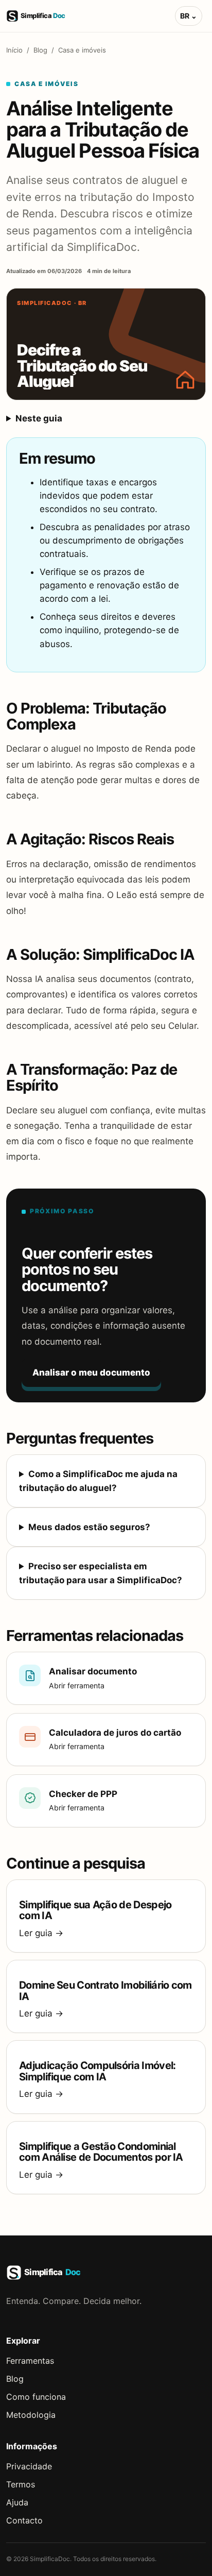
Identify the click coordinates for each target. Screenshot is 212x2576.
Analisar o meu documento (91, 1372)
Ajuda (17, 2502)
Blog (40, 50)
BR (189, 16)
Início (14, 50)
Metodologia (31, 2415)
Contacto (24, 2520)
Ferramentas (30, 2361)
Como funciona (36, 2397)
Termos (21, 2484)
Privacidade (29, 2466)
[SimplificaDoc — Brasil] (42, 16)
